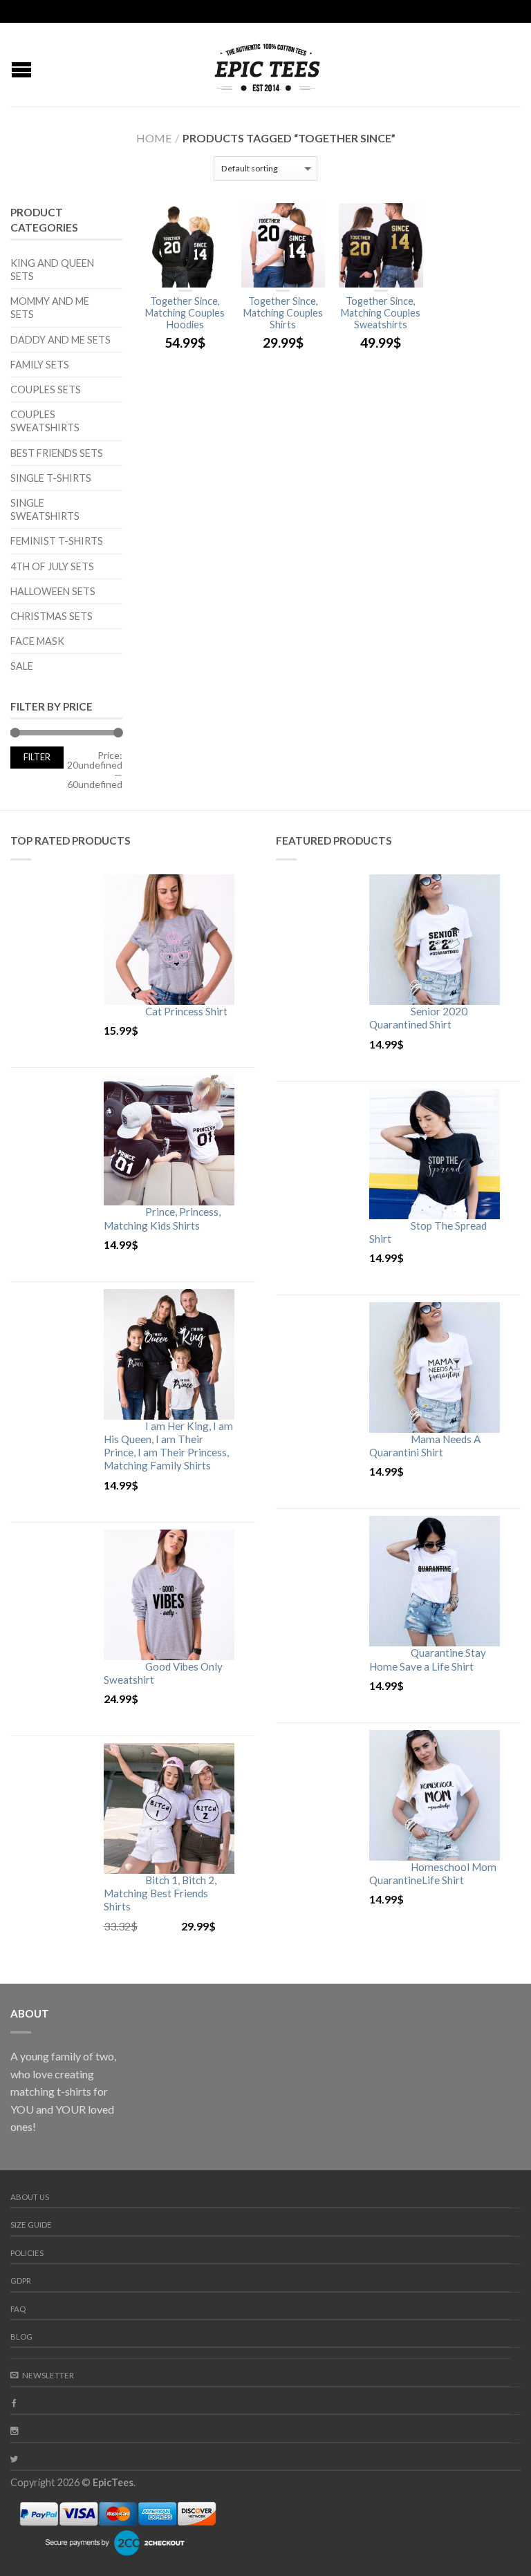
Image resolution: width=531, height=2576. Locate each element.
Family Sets (40, 365)
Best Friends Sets (57, 453)
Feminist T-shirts (57, 541)
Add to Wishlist (210, 220)
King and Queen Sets (52, 270)
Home (154, 138)
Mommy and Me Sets (50, 308)
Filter (37, 757)
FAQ (18, 2309)
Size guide (31, 2225)
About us (30, 2197)
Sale (22, 666)
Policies (27, 2253)
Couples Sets (46, 389)
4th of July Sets (52, 566)
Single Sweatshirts (45, 509)
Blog (21, 2337)
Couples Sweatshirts (45, 421)
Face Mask (37, 641)
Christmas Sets (52, 616)
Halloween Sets (53, 591)
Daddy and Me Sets (60, 340)
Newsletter (48, 2375)
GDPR (21, 2281)
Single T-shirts (51, 478)
